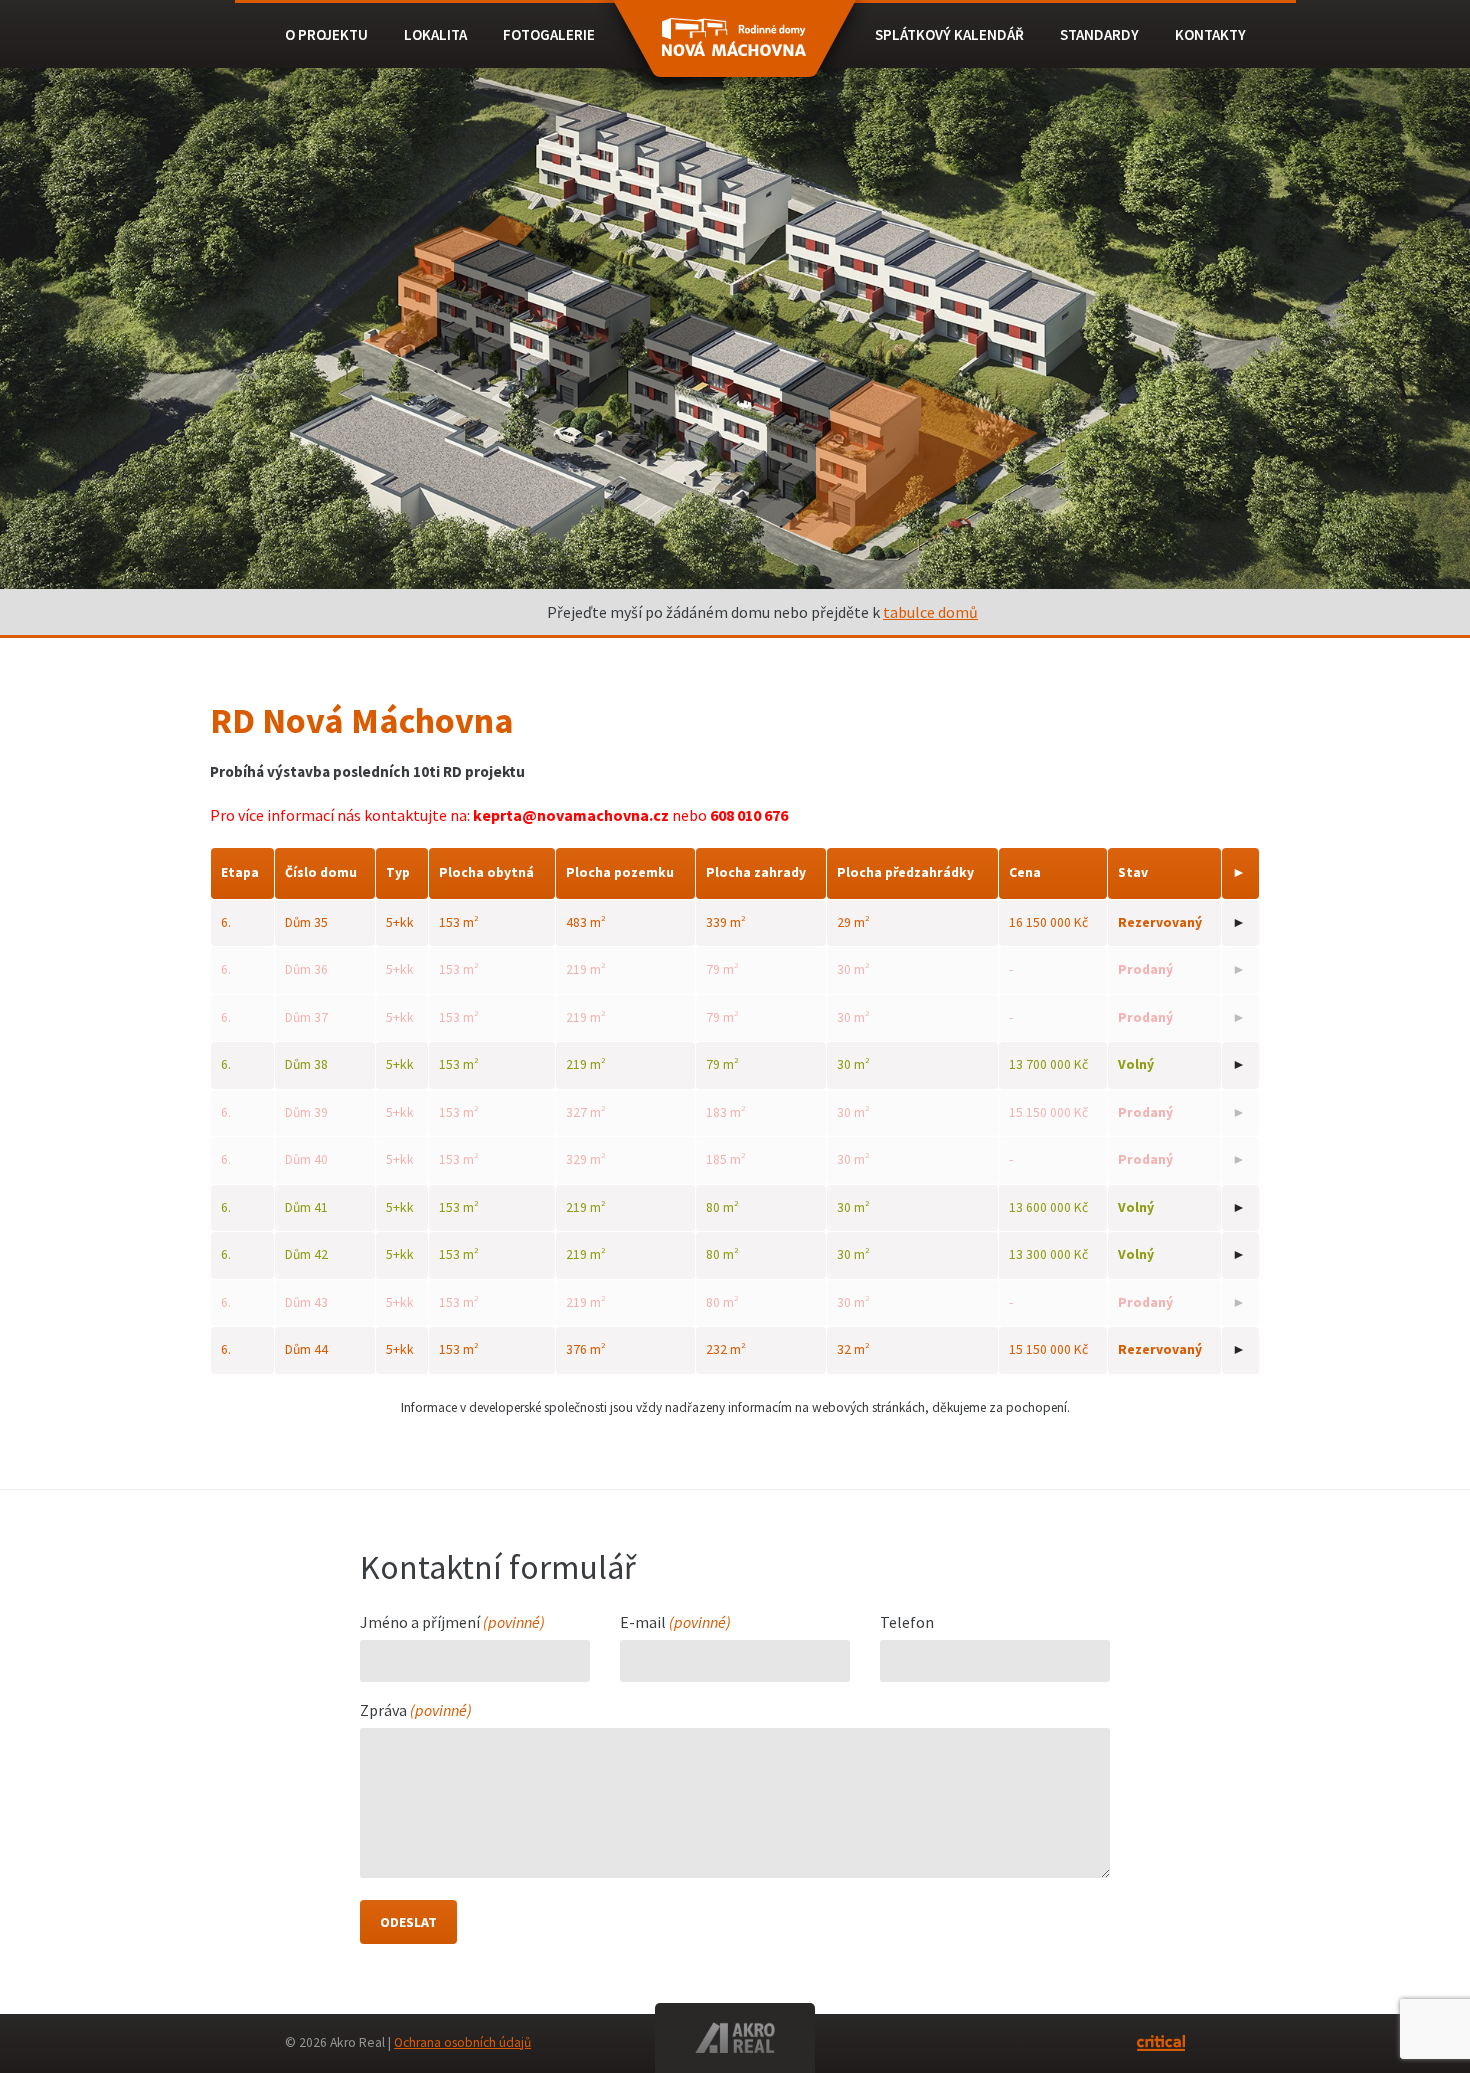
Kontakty (1210, 34)
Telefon (907, 1623)
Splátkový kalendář (949, 34)
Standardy (1099, 34)
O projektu (326, 34)
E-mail (675, 1623)
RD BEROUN (734, 48)
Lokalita (435, 34)
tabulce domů (930, 612)
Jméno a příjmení (452, 1623)
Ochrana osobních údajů (462, 2042)
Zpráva (416, 1711)
